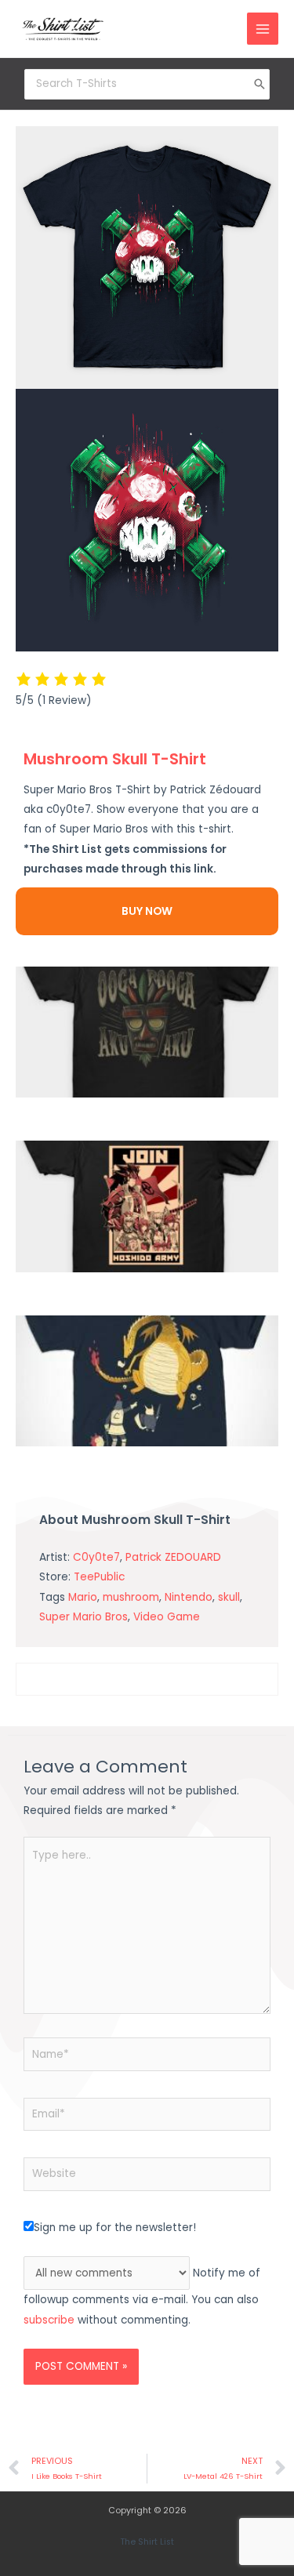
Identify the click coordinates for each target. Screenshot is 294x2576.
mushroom (131, 1597)
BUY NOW (147, 911)
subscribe (49, 2320)
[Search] (260, 84)
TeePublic (99, 1577)
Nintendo (189, 1597)
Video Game (167, 1617)
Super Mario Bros (83, 1617)
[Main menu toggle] (263, 29)
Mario (83, 1597)
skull (229, 1597)
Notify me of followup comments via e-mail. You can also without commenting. (142, 2297)
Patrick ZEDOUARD (173, 1557)
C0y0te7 (96, 1557)
